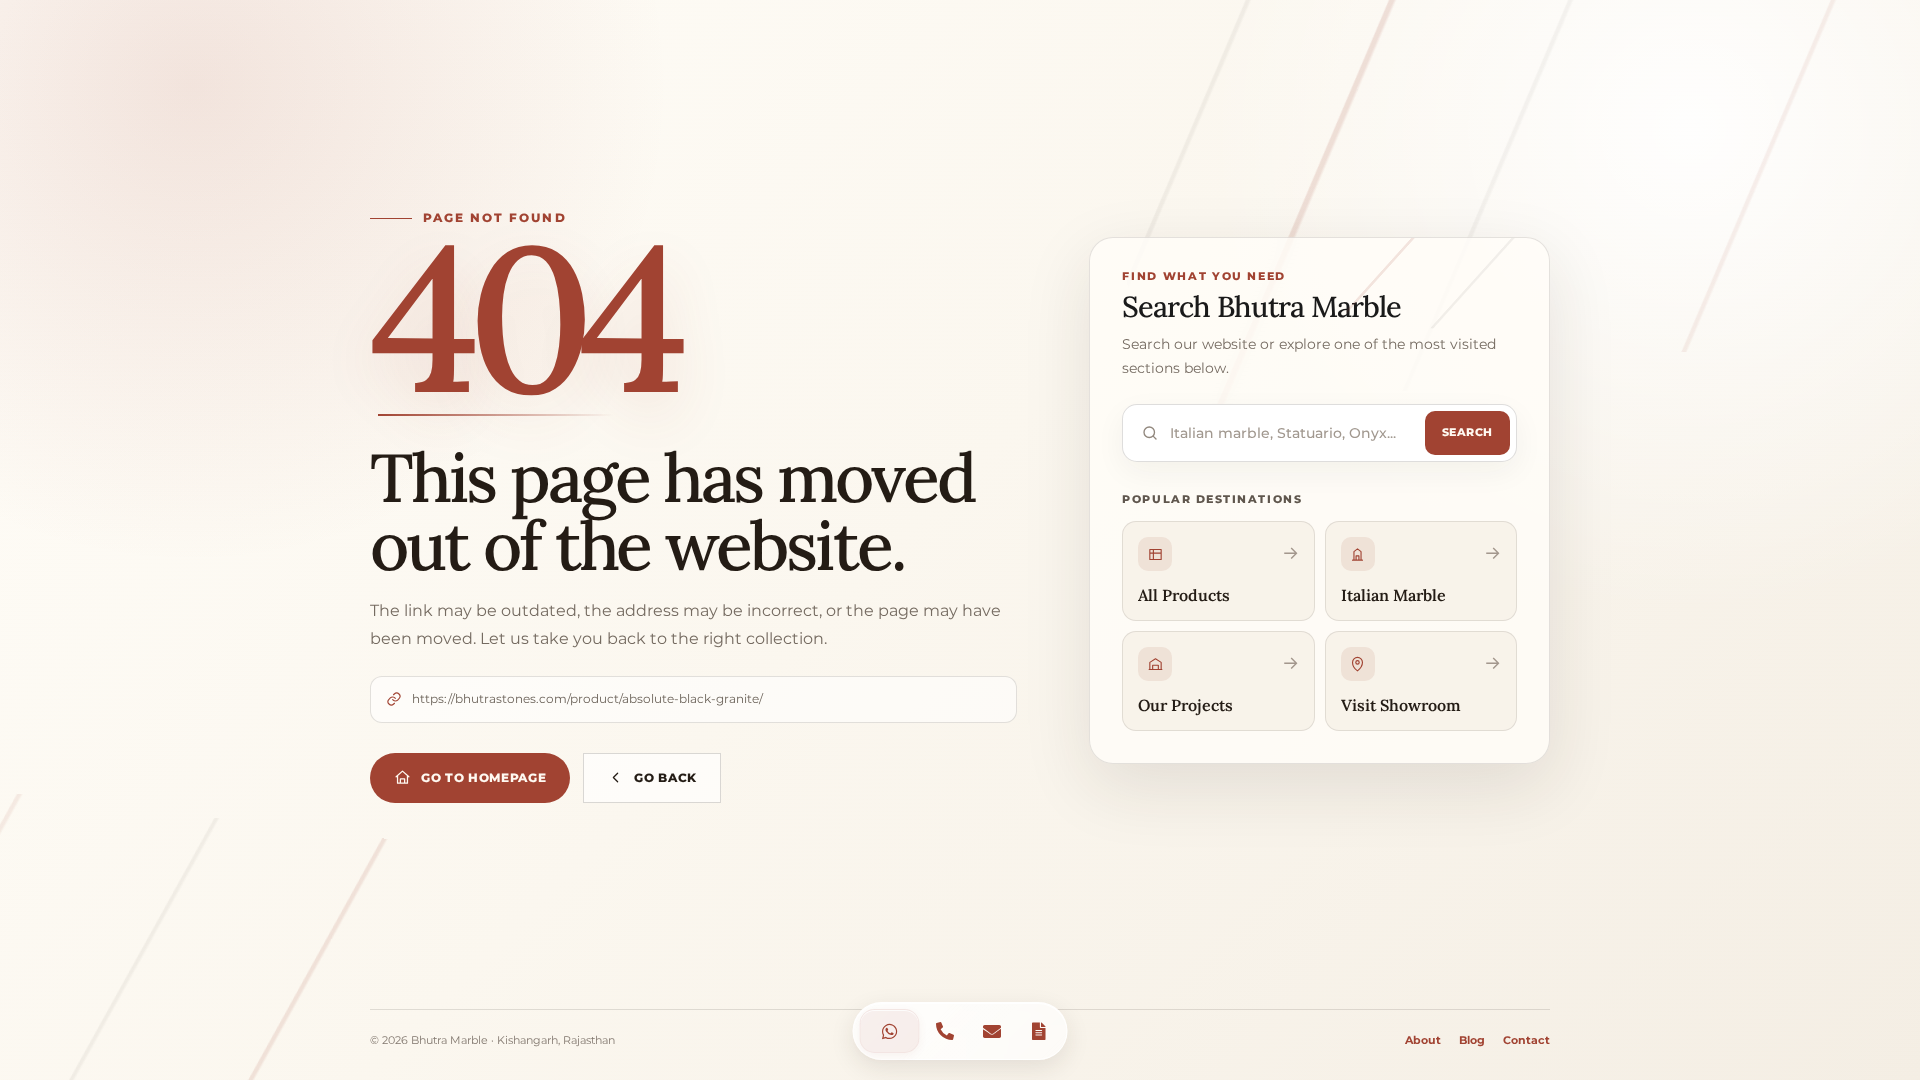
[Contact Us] (890, 1031)
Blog (1472, 1040)
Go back (665, 777)
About (1423, 1040)
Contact (1526, 1040)
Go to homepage (483, 777)
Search (1467, 432)
